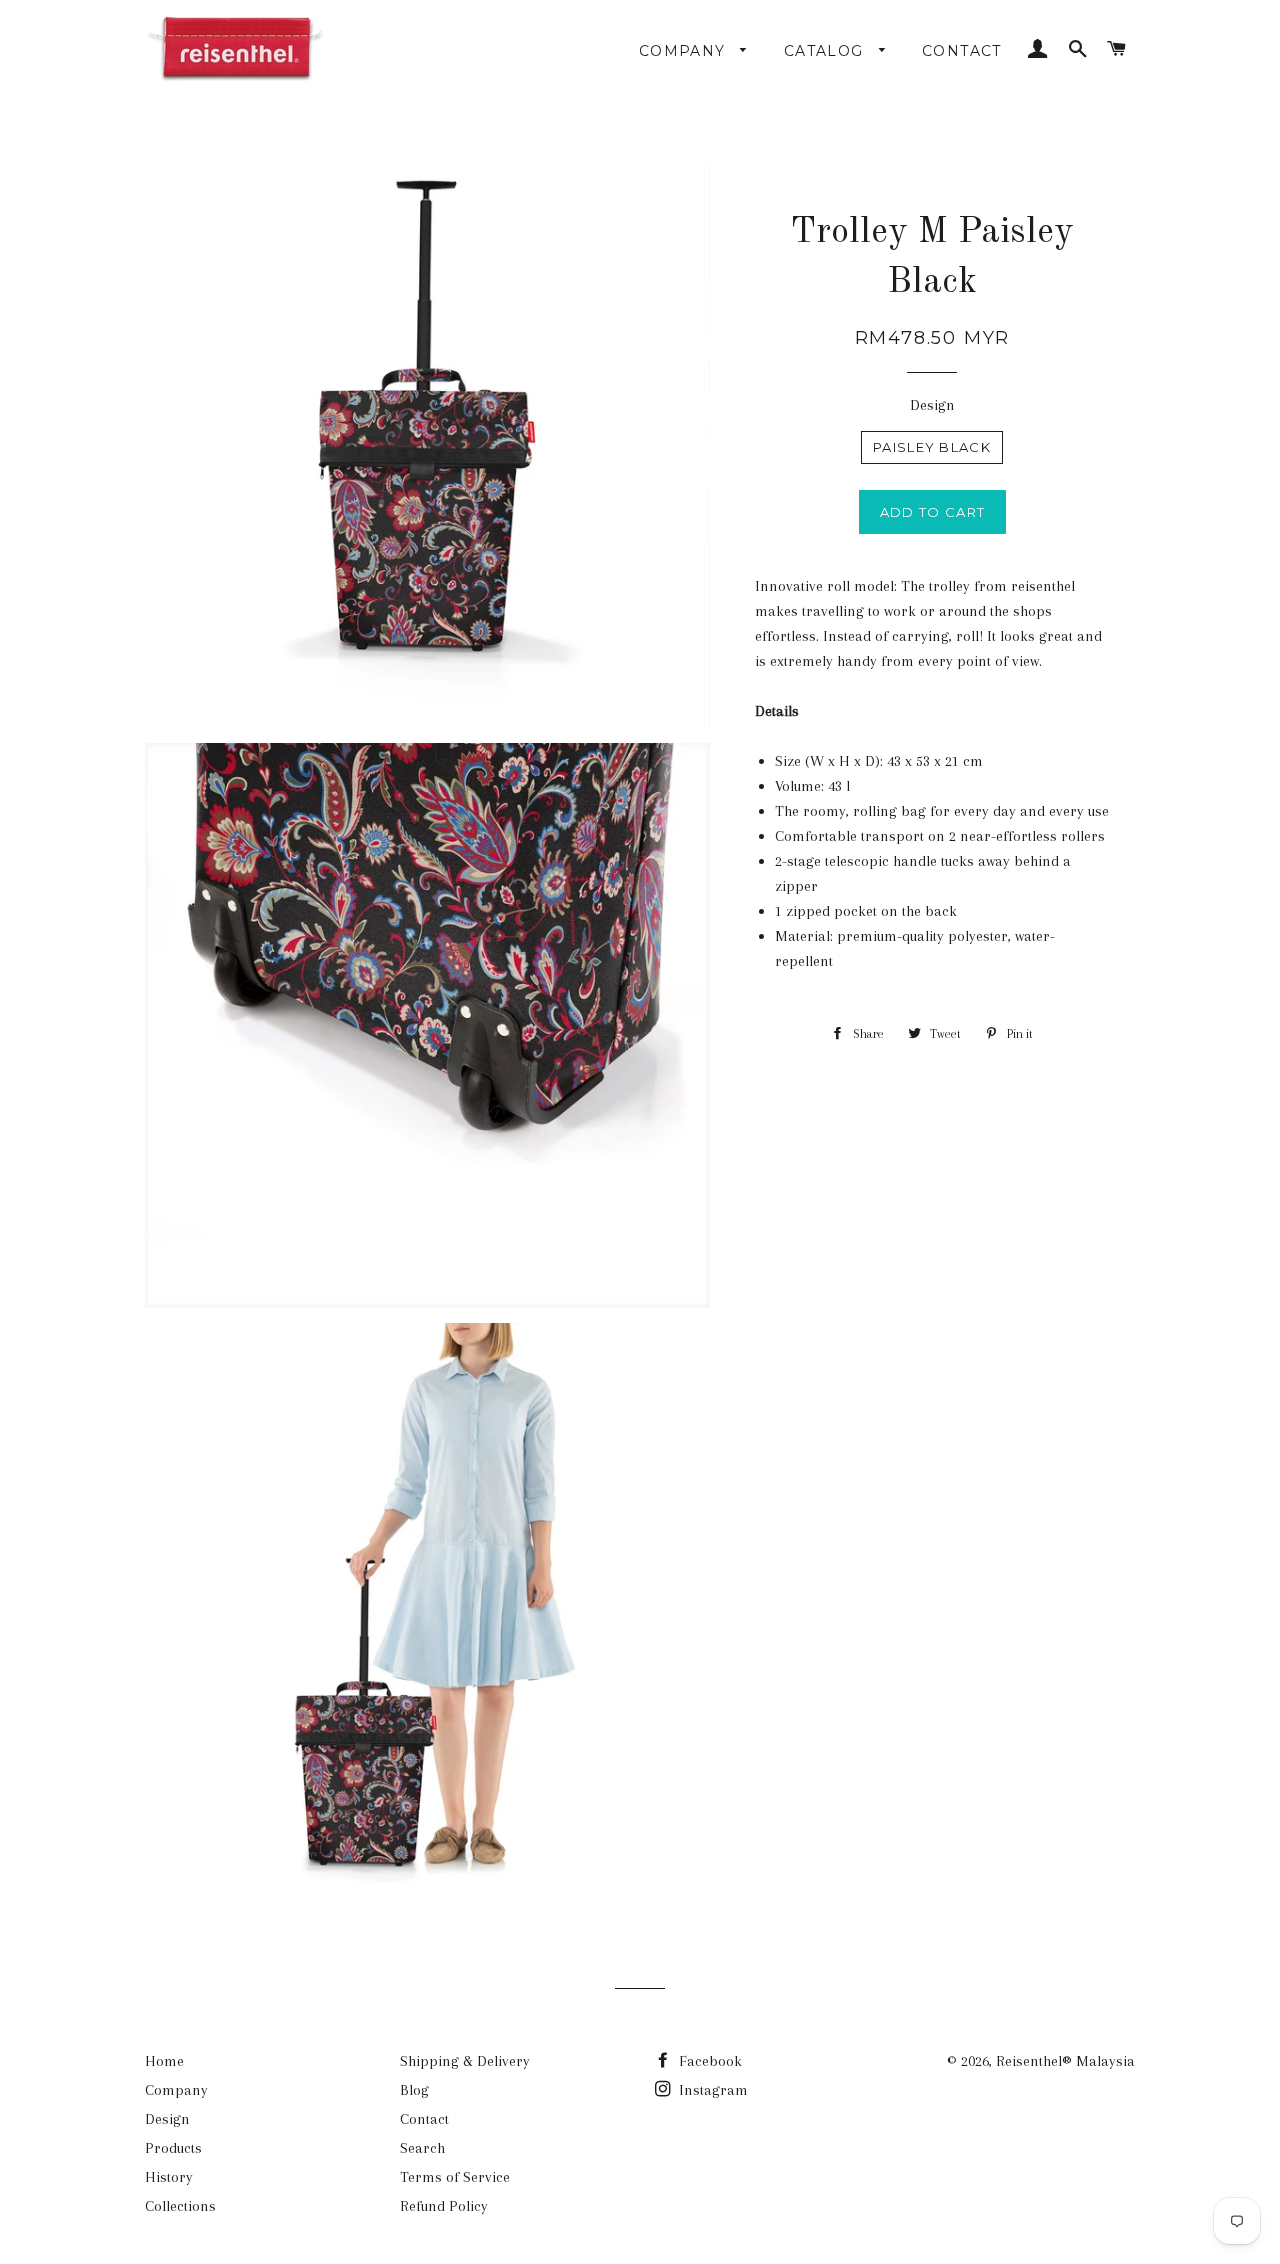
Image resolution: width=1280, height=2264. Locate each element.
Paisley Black (932, 447)
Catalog (826, 51)
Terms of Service (455, 2177)
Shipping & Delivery (465, 2061)
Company (685, 51)
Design (932, 405)
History (169, 2177)
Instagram (711, 2090)
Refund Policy (444, 2206)
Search (422, 2148)
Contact (962, 51)
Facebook (708, 2061)
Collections (180, 2206)
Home (164, 2061)
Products (173, 2148)
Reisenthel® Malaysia (1065, 2061)
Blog (414, 2090)
